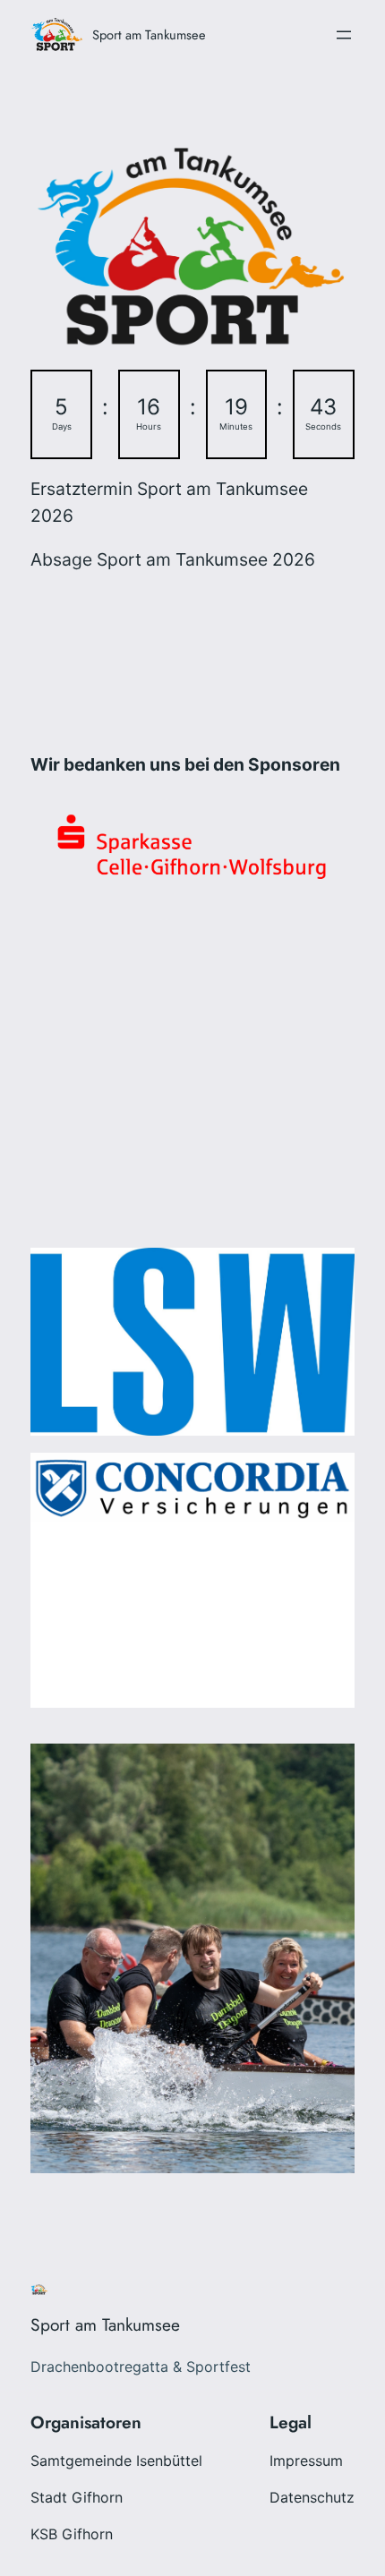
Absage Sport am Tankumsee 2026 (173, 559)
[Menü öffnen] (344, 35)
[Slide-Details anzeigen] (192, 1487)
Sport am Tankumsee (149, 34)
